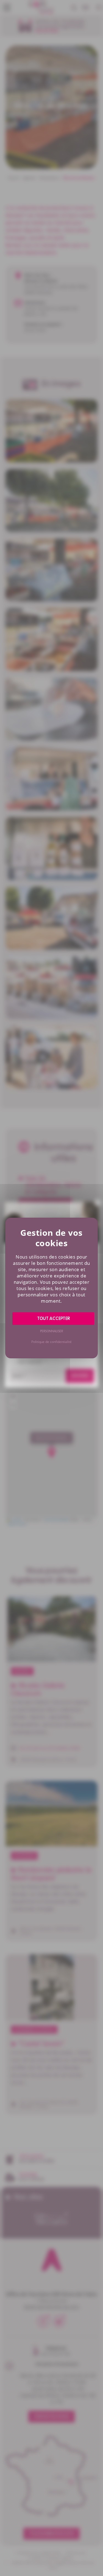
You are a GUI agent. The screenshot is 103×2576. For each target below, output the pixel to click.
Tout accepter (53, 1319)
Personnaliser (51, 1331)
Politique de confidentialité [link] (51, 1342)
